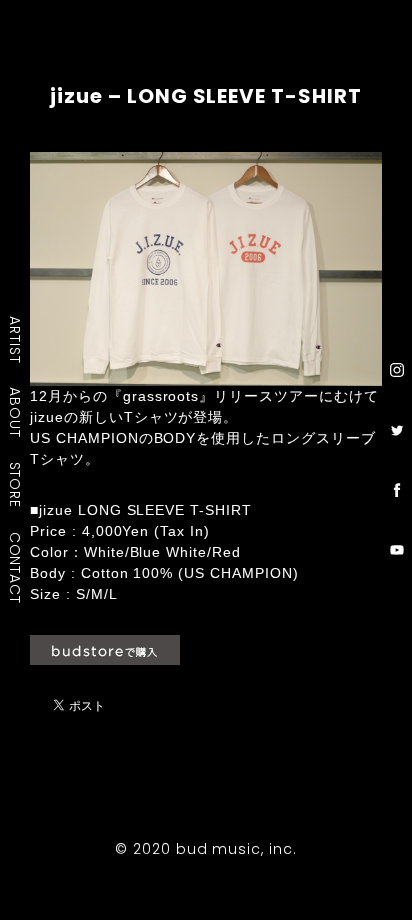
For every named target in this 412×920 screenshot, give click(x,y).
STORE (16, 485)
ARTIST (16, 339)
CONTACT (16, 568)
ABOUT (16, 412)
